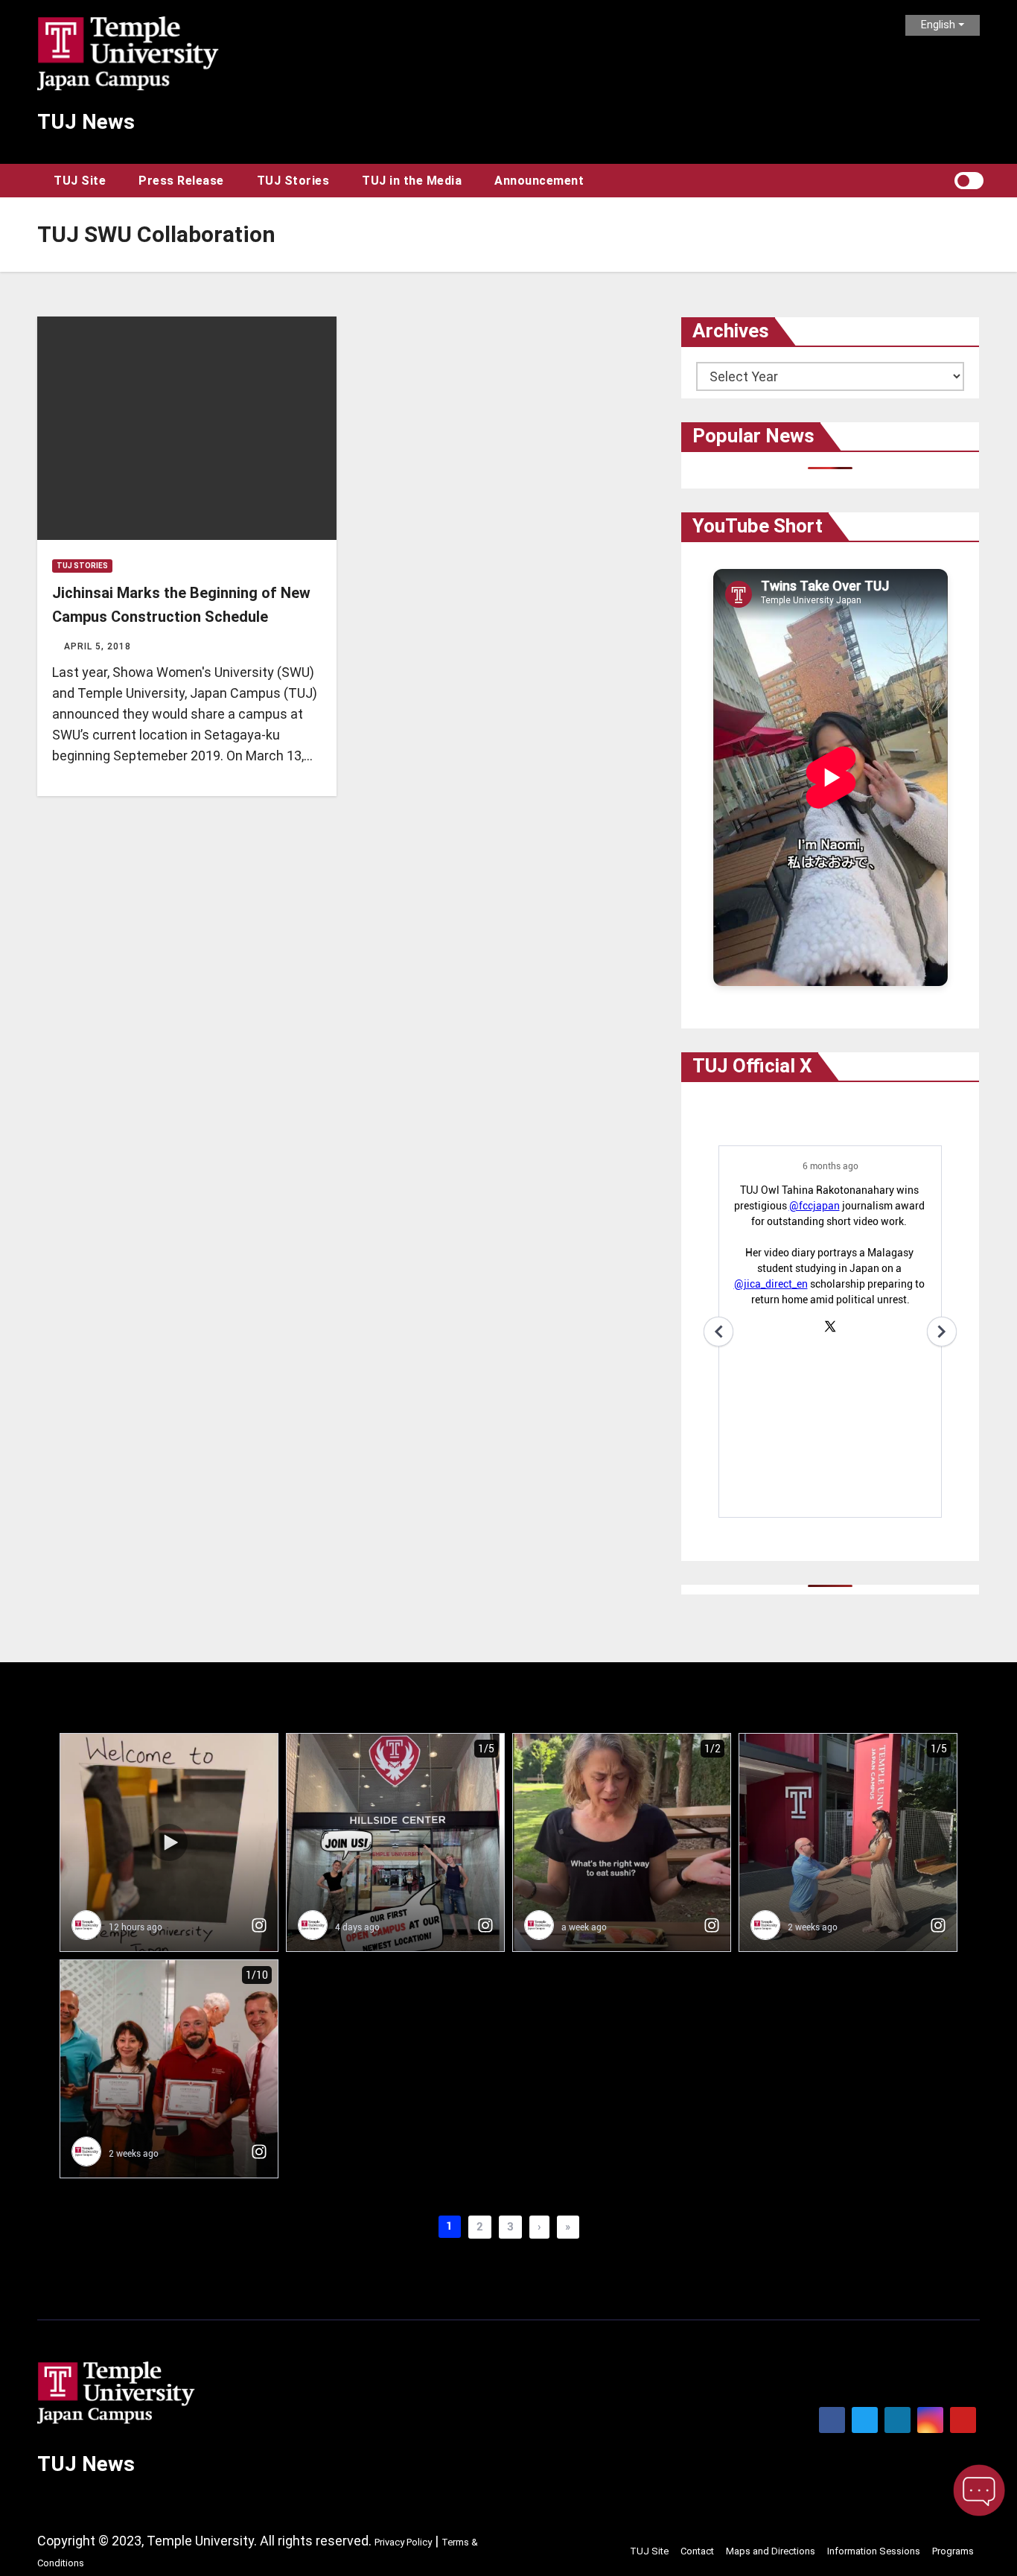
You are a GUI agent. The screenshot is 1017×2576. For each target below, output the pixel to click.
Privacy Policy (403, 2542)
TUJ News (86, 122)
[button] (942, 181)
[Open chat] (979, 2490)
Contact (697, 2551)
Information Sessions (874, 2551)
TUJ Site (80, 181)
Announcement (539, 181)
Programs (953, 2551)
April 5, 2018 (98, 646)
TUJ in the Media (412, 181)
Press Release (181, 181)
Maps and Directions (771, 2551)
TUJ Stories (293, 181)
